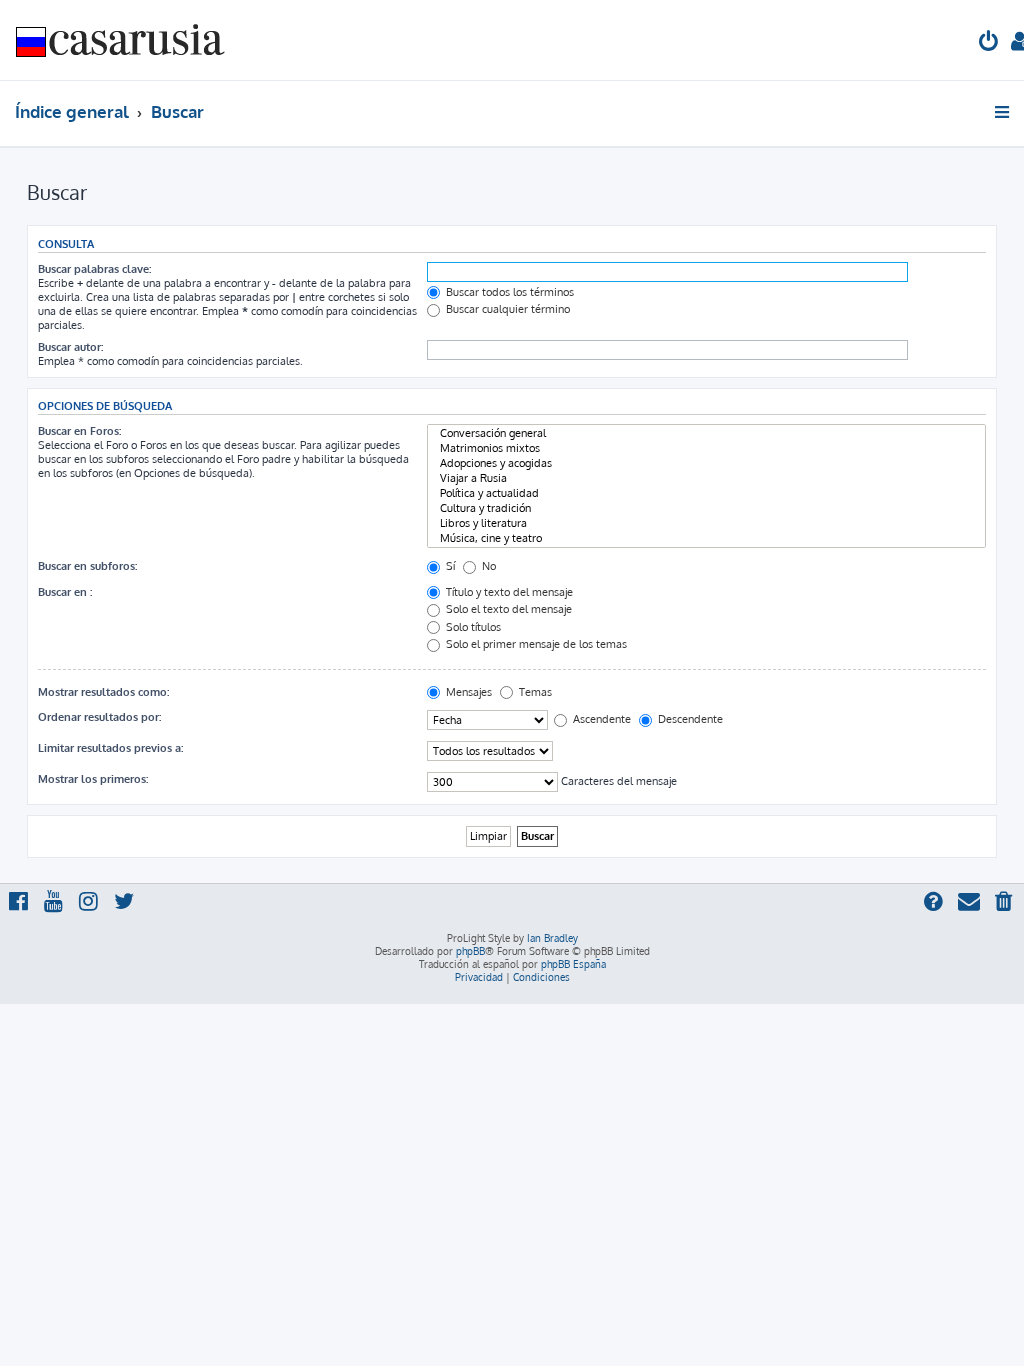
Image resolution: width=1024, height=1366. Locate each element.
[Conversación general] (706, 433)
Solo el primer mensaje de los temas (535, 644)
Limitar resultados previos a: (110, 748)
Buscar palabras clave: (94, 269)
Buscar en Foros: (79, 431)
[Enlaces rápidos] (1003, 112)
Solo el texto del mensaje (507, 609)
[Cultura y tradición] (706, 508)
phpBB (470, 951)
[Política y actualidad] (706, 493)
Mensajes (467, 692)
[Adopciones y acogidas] (706, 463)
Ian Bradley (552, 938)
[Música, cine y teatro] (706, 538)
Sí (449, 566)
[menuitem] (989, 43)
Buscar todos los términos (508, 292)
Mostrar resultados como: (103, 692)
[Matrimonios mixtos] (706, 448)
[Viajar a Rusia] (706, 478)
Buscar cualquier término (506, 309)
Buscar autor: (70, 347)
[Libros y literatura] (706, 523)
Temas (534, 692)
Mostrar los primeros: (93, 779)
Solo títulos (472, 627)
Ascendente (600, 719)
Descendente (689, 719)
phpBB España (573, 964)
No (487, 566)
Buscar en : (65, 592)
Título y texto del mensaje (508, 592)
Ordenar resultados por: (99, 717)
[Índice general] (121, 40)
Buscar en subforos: (87, 566)
